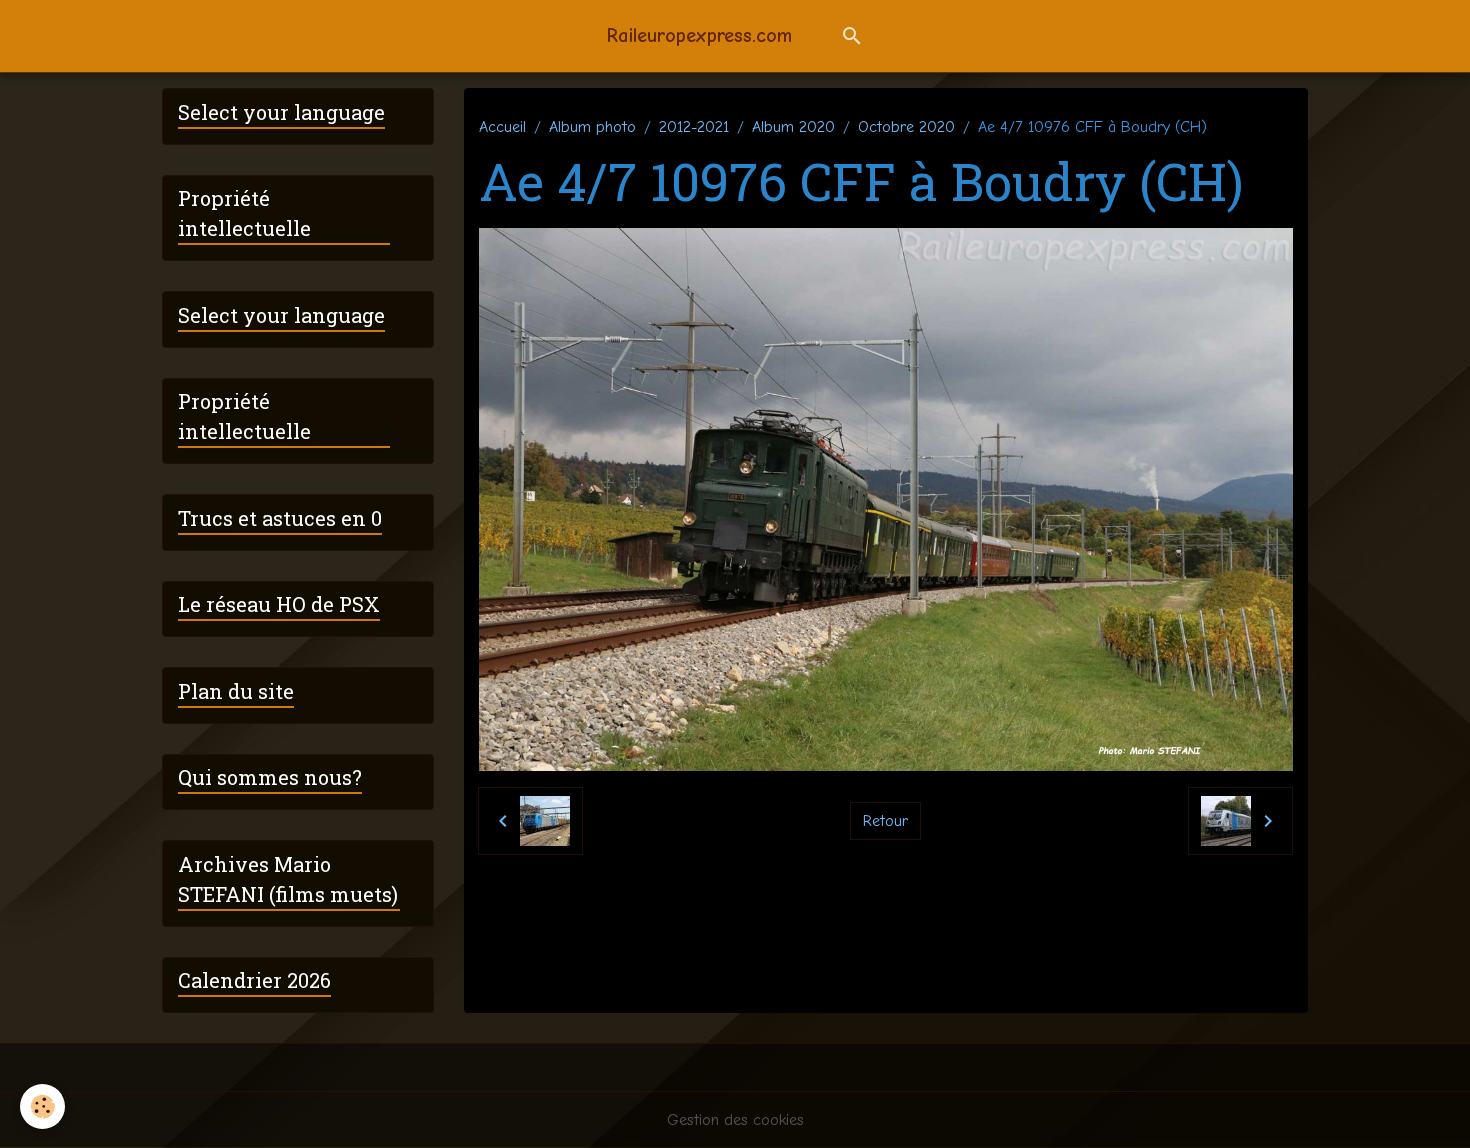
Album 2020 (793, 127)
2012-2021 (694, 127)
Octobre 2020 (906, 127)
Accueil (502, 127)
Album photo (592, 127)
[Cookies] (42, 1106)
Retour (885, 821)
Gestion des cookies (735, 1120)
